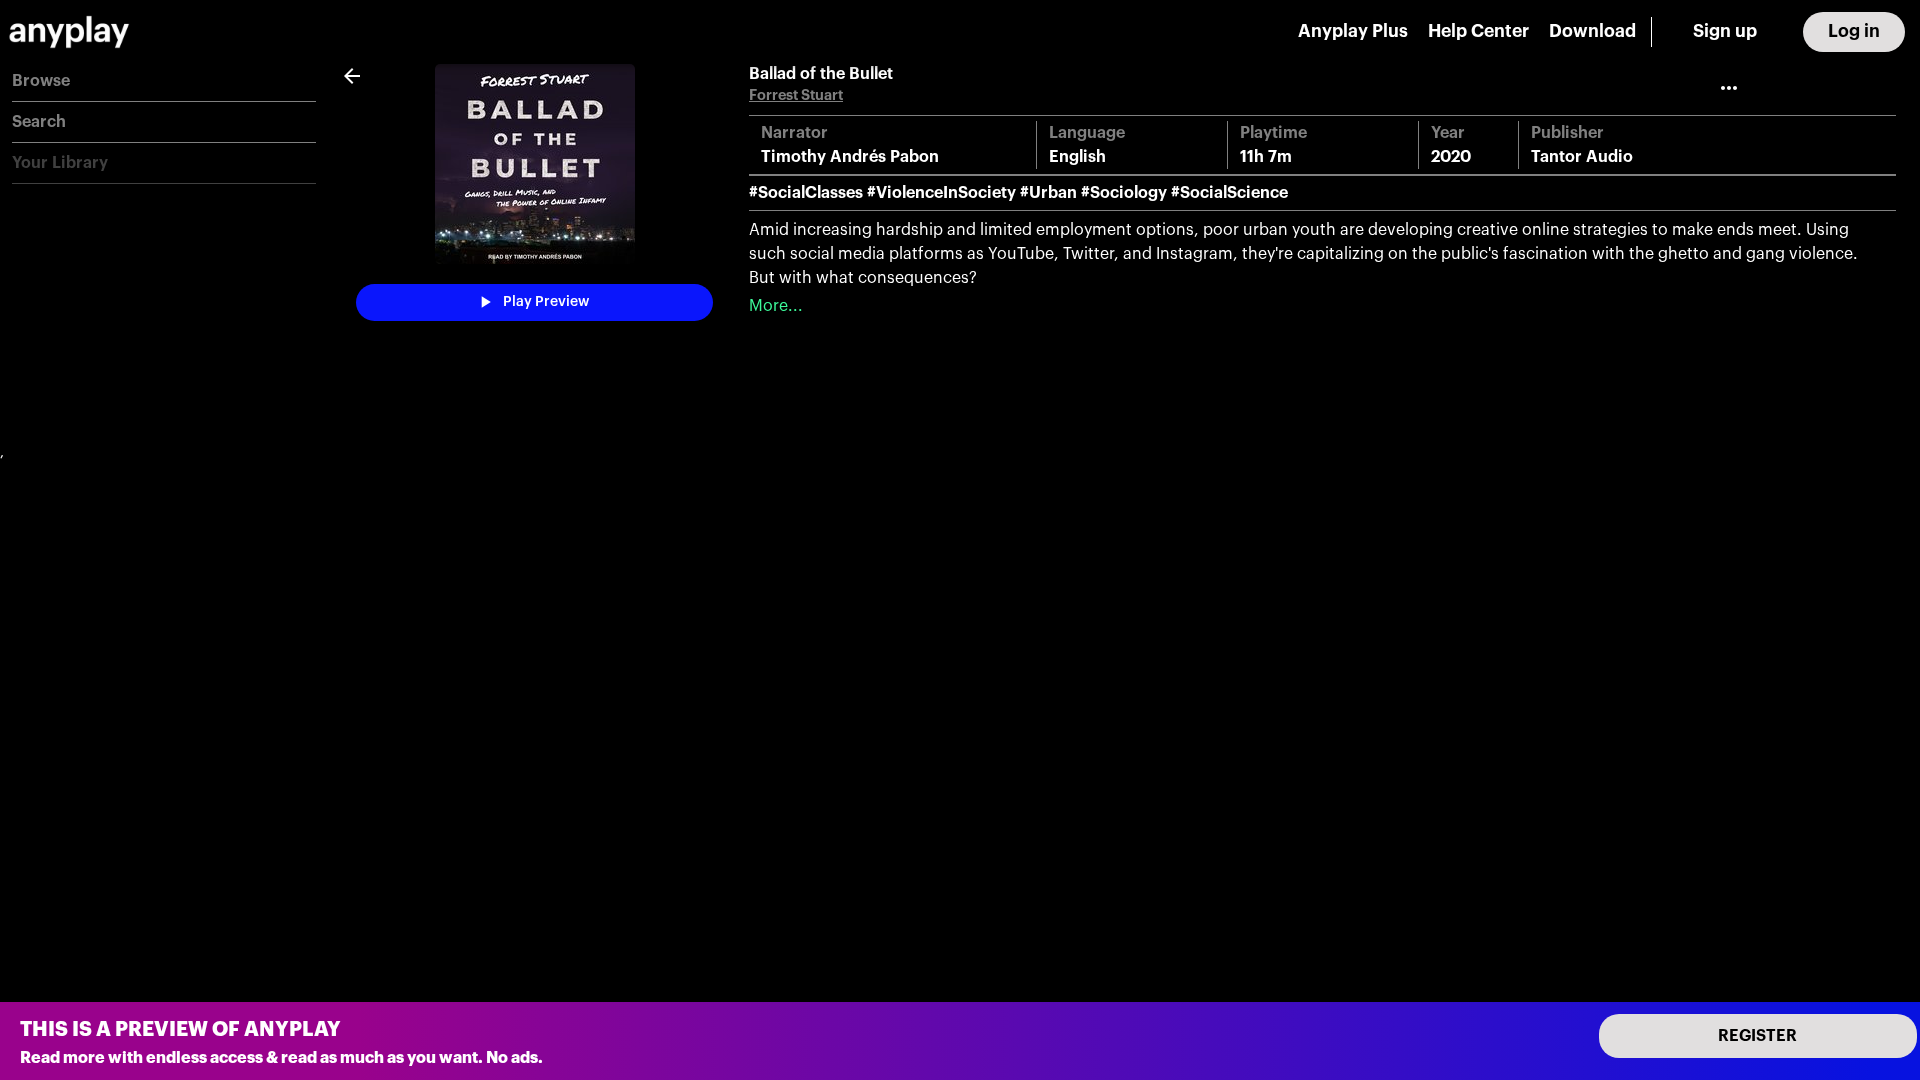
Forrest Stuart (796, 95)
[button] (164, 81)
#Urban (1048, 193)
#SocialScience (1229, 193)
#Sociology (1124, 193)
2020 (1451, 157)
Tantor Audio (1582, 157)
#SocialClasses (806, 193)
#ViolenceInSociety (941, 193)
